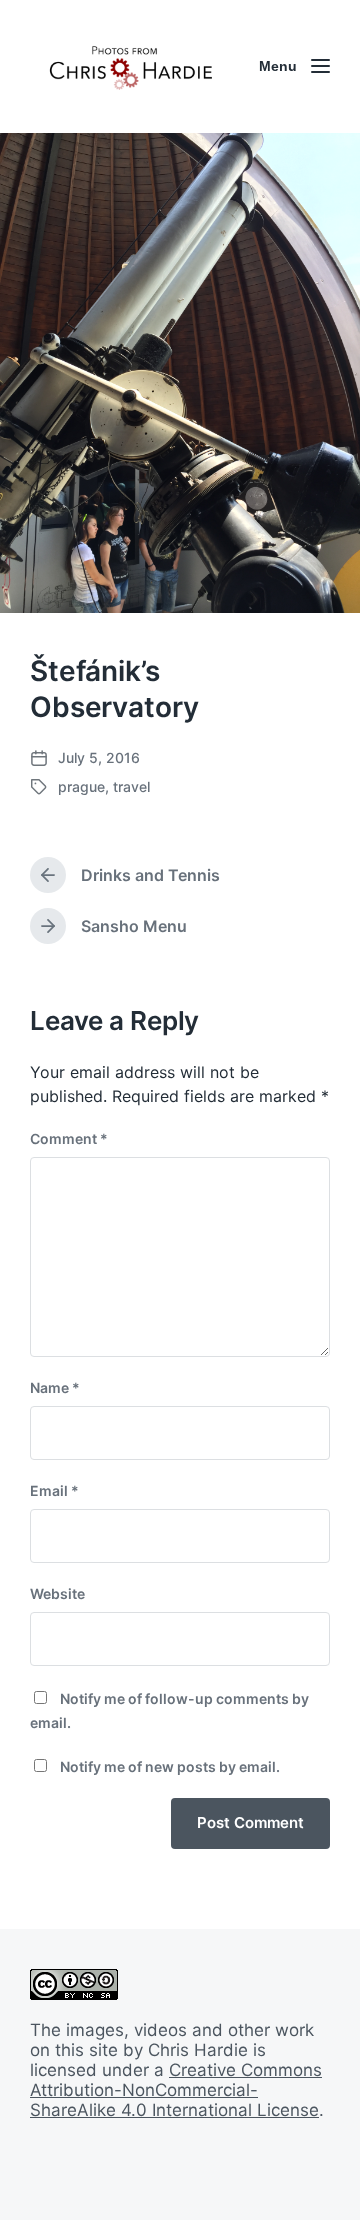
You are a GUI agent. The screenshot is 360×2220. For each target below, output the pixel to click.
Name (55, 1387)
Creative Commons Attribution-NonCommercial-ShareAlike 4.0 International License (176, 2090)
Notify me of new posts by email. (170, 1766)
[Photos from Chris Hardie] (130, 66)
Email (54, 1490)
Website (57, 1593)
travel (131, 786)
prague (81, 786)
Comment (69, 1138)
